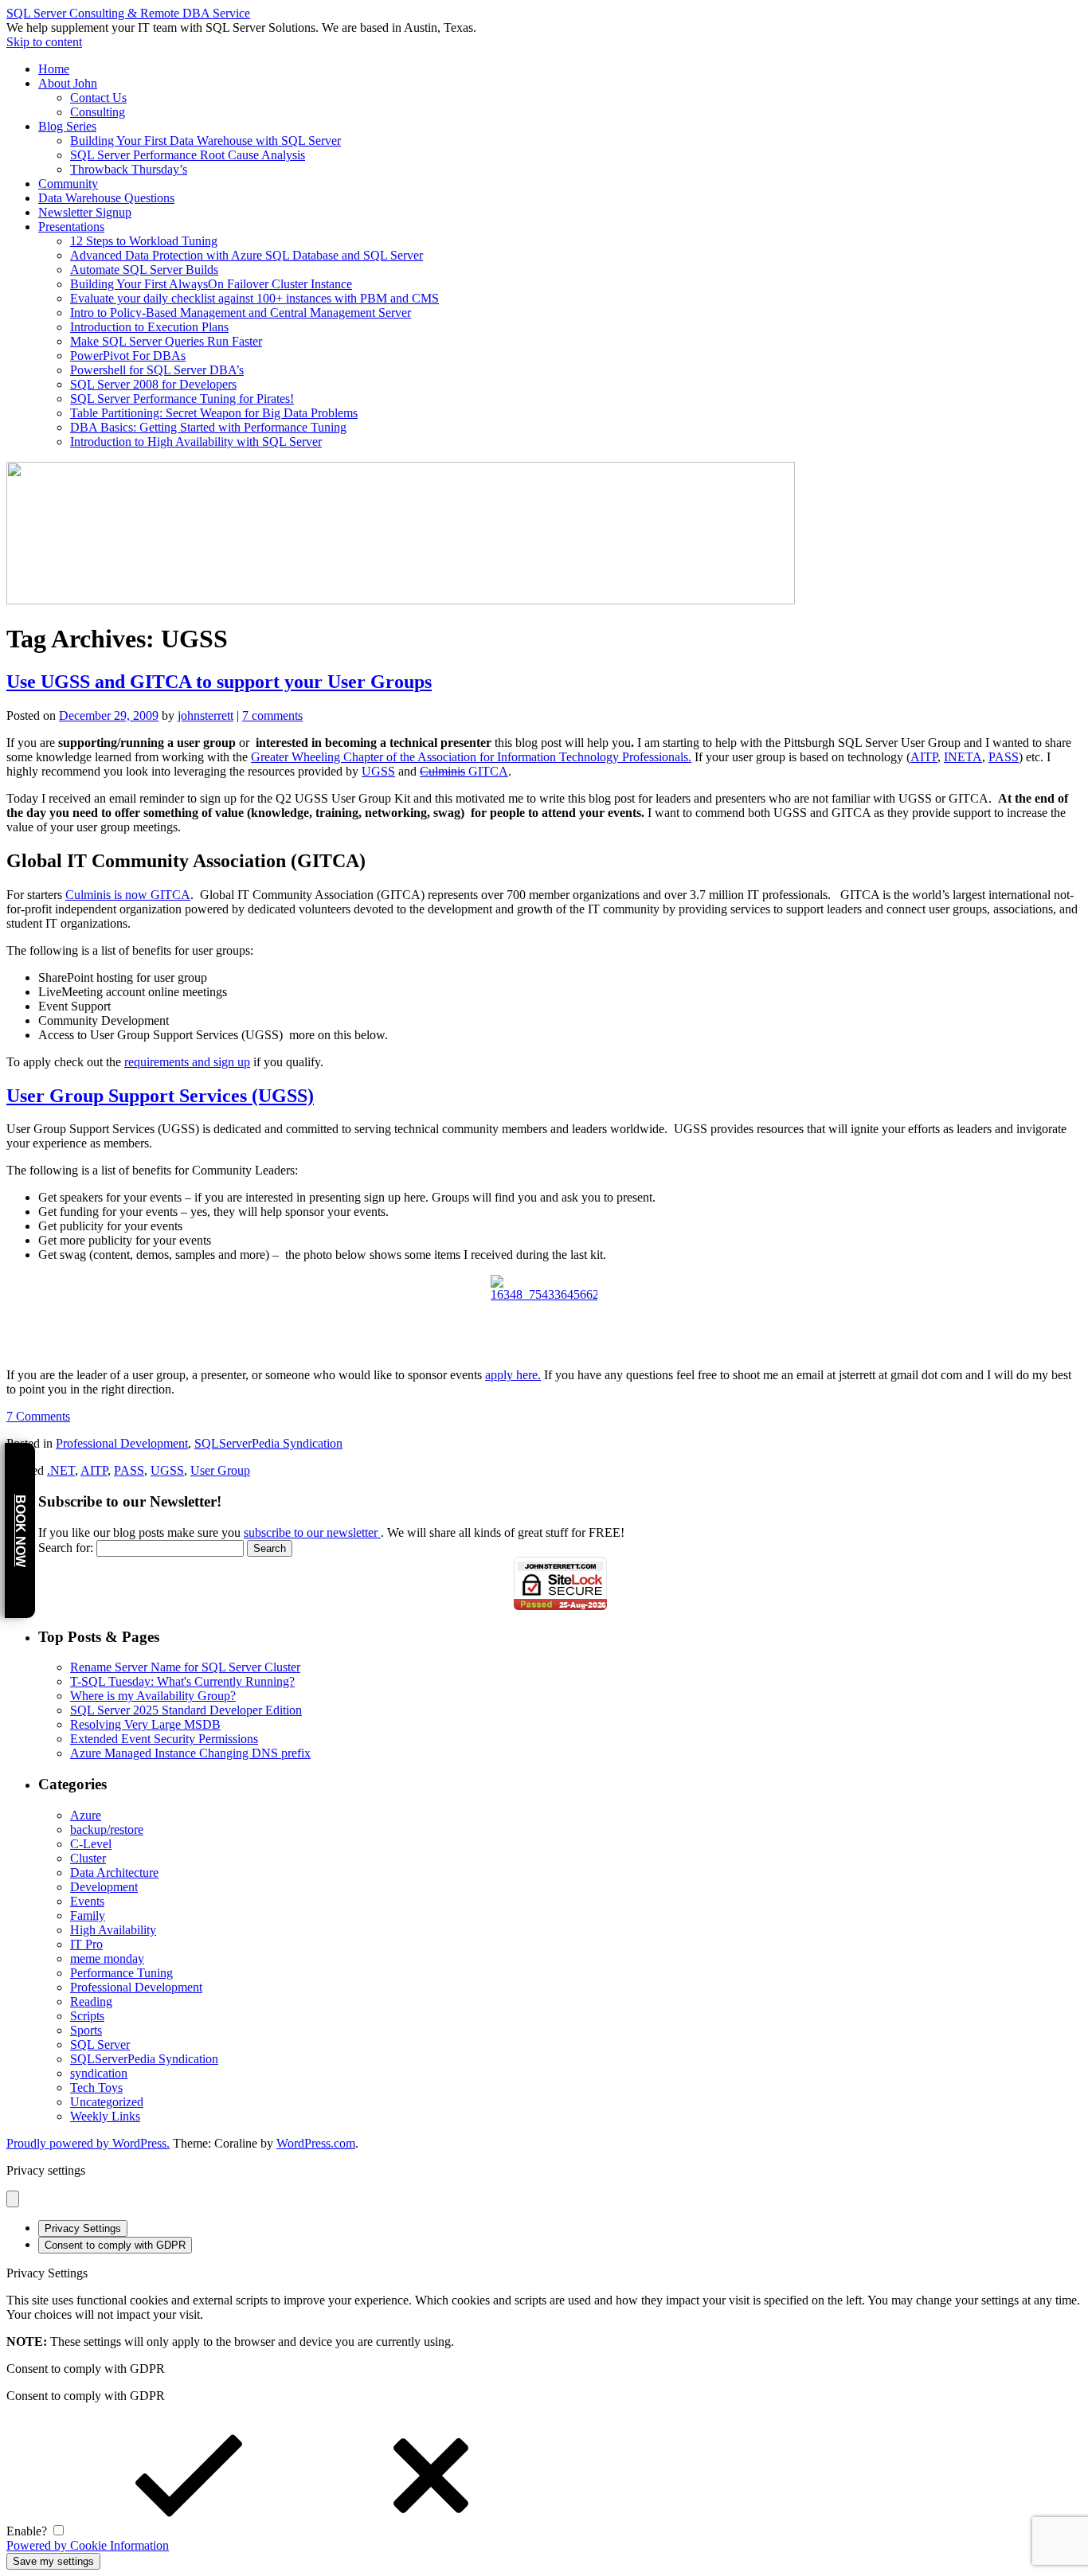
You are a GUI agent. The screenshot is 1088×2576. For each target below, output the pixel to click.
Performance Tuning (121, 1973)
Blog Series (67, 126)
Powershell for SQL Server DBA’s (157, 370)
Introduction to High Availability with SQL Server (196, 442)
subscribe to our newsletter (312, 1532)
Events (87, 1901)
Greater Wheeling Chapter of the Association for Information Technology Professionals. (471, 757)
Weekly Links (105, 2116)
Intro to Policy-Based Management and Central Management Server (241, 313)
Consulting (98, 112)
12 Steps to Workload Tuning (144, 241)
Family (88, 1915)
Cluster (88, 1858)
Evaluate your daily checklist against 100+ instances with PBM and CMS (254, 298)
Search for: (66, 1548)
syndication (99, 2073)
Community (68, 184)
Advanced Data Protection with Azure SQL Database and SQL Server (247, 255)
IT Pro (86, 1944)
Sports (86, 2030)
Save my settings (53, 2561)
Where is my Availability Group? (153, 1696)
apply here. (513, 1375)
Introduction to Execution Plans (149, 327)
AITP (924, 757)
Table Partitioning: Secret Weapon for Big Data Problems (214, 413)
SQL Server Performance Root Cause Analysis (188, 155)
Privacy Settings (83, 2228)
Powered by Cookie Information (88, 2545)
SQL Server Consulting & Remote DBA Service (128, 13)
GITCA (464, 771)
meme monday (107, 1958)
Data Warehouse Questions (106, 198)
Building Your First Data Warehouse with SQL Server (205, 141)
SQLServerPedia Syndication (268, 1443)
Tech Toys (96, 2087)
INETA (963, 757)
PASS (1004, 757)
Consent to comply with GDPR (115, 2245)
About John (68, 83)
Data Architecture (114, 1872)
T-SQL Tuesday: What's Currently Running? (182, 1681)
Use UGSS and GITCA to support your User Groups (219, 682)
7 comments (272, 715)
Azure (86, 1815)
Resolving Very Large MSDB (145, 1724)
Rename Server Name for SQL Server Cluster (185, 1667)
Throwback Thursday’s (129, 169)
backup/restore (107, 1829)
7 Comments (38, 1416)
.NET (61, 1470)
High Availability (113, 1930)
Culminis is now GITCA (128, 895)
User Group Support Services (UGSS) (160, 1096)
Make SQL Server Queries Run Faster (166, 341)
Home (54, 69)
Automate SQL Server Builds (144, 270)
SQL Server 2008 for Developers (153, 384)
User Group (220, 1470)
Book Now (20, 1531)
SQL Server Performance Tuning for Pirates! (182, 399)
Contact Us (98, 98)
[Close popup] (13, 2199)
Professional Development (122, 1443)
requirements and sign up (187, 1062)
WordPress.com (316, 2143)
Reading (91, 2001)
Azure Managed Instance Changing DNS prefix (190, 1753)
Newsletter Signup (85, 212)
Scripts (87, 2016)
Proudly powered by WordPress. (88, 2143)
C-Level (91, 1844)
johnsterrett (205, 715)
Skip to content (44, 42)
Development (104, 1887)
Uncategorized (107, 2102)
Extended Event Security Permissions (164, 1739)
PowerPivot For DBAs (128, 356)
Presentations (71, 227)
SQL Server (100, 2044)
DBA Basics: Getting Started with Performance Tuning (208, 427)
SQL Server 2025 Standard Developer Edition (186, 1710)
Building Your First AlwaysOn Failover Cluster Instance (211, 284)
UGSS (378, 771)
